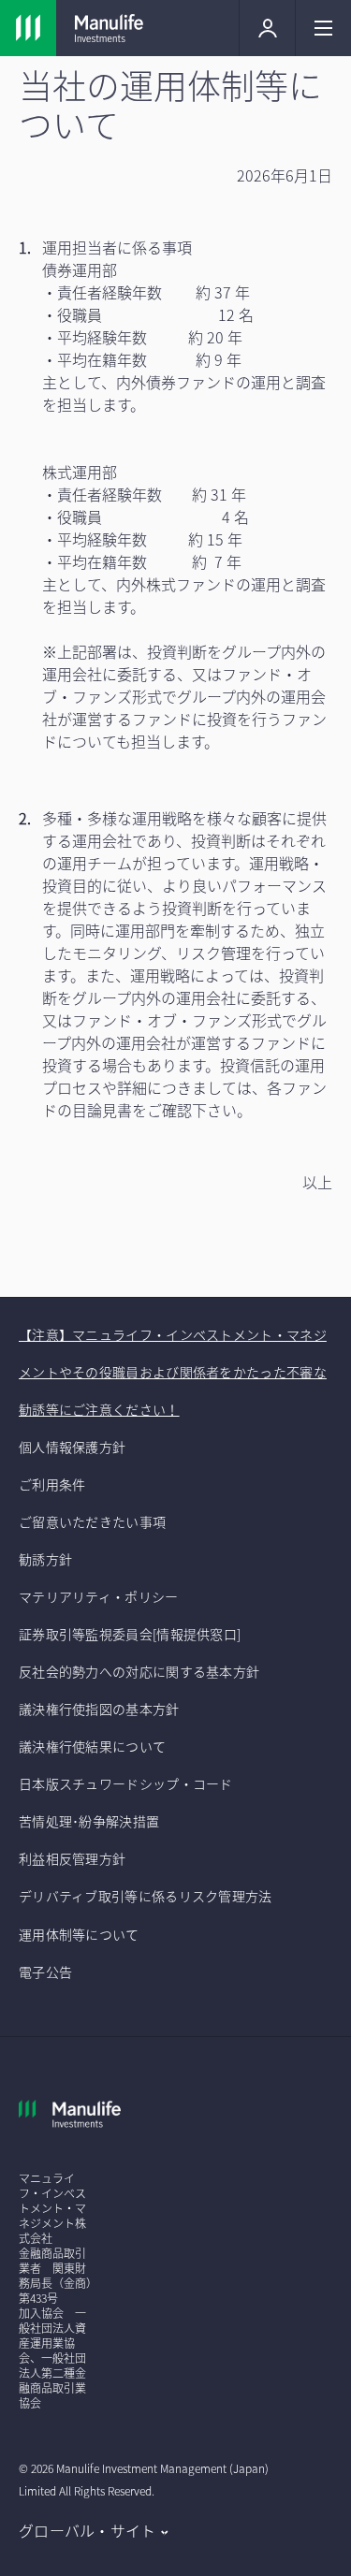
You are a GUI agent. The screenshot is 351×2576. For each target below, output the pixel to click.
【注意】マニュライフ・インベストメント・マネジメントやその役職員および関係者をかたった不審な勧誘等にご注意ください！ (173, 1372)
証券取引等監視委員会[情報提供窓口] (130, 1634)
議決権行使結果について (92, 1746)
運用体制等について (79, 1934)
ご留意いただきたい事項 (94, 1521)
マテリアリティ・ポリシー (99, 1596)
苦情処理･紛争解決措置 (89, 1821)
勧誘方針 (45, 1559)
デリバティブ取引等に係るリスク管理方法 (146, 1896)
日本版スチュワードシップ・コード (126, 1783)
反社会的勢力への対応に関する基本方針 (139, 1671)
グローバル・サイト (88, 2530)
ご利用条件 (52, 1484)
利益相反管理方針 (72, 1858)
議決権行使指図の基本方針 (101, 1709)
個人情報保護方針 (72, 1447)
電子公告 (45, 1972)
